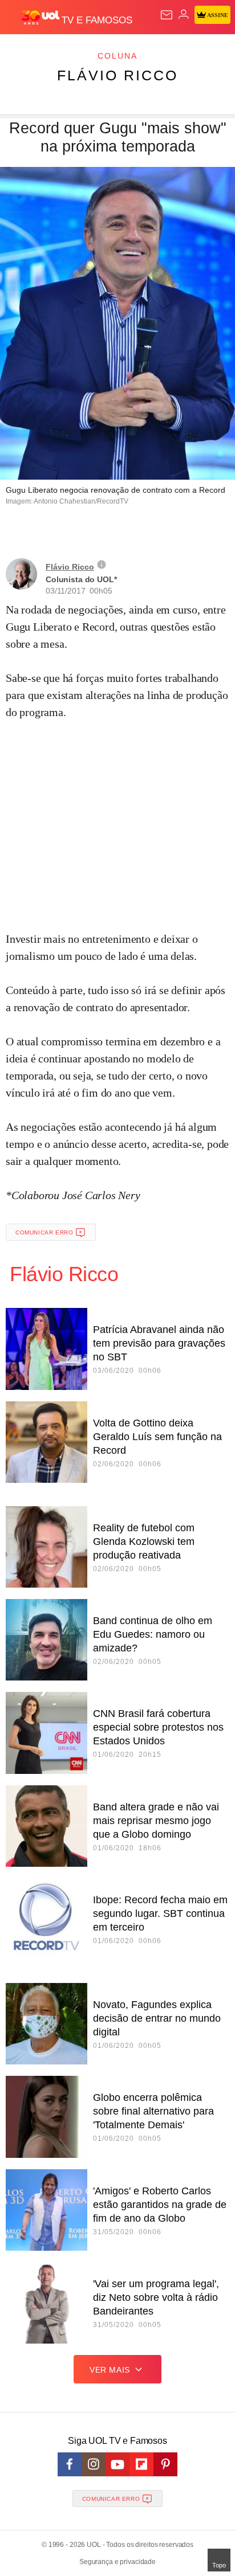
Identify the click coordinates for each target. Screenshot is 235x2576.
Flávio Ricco (117, 75)
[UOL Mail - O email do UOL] (167, 15)
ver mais (110, 2370)
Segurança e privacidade (117, 2562)
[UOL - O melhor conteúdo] (42, 18)
